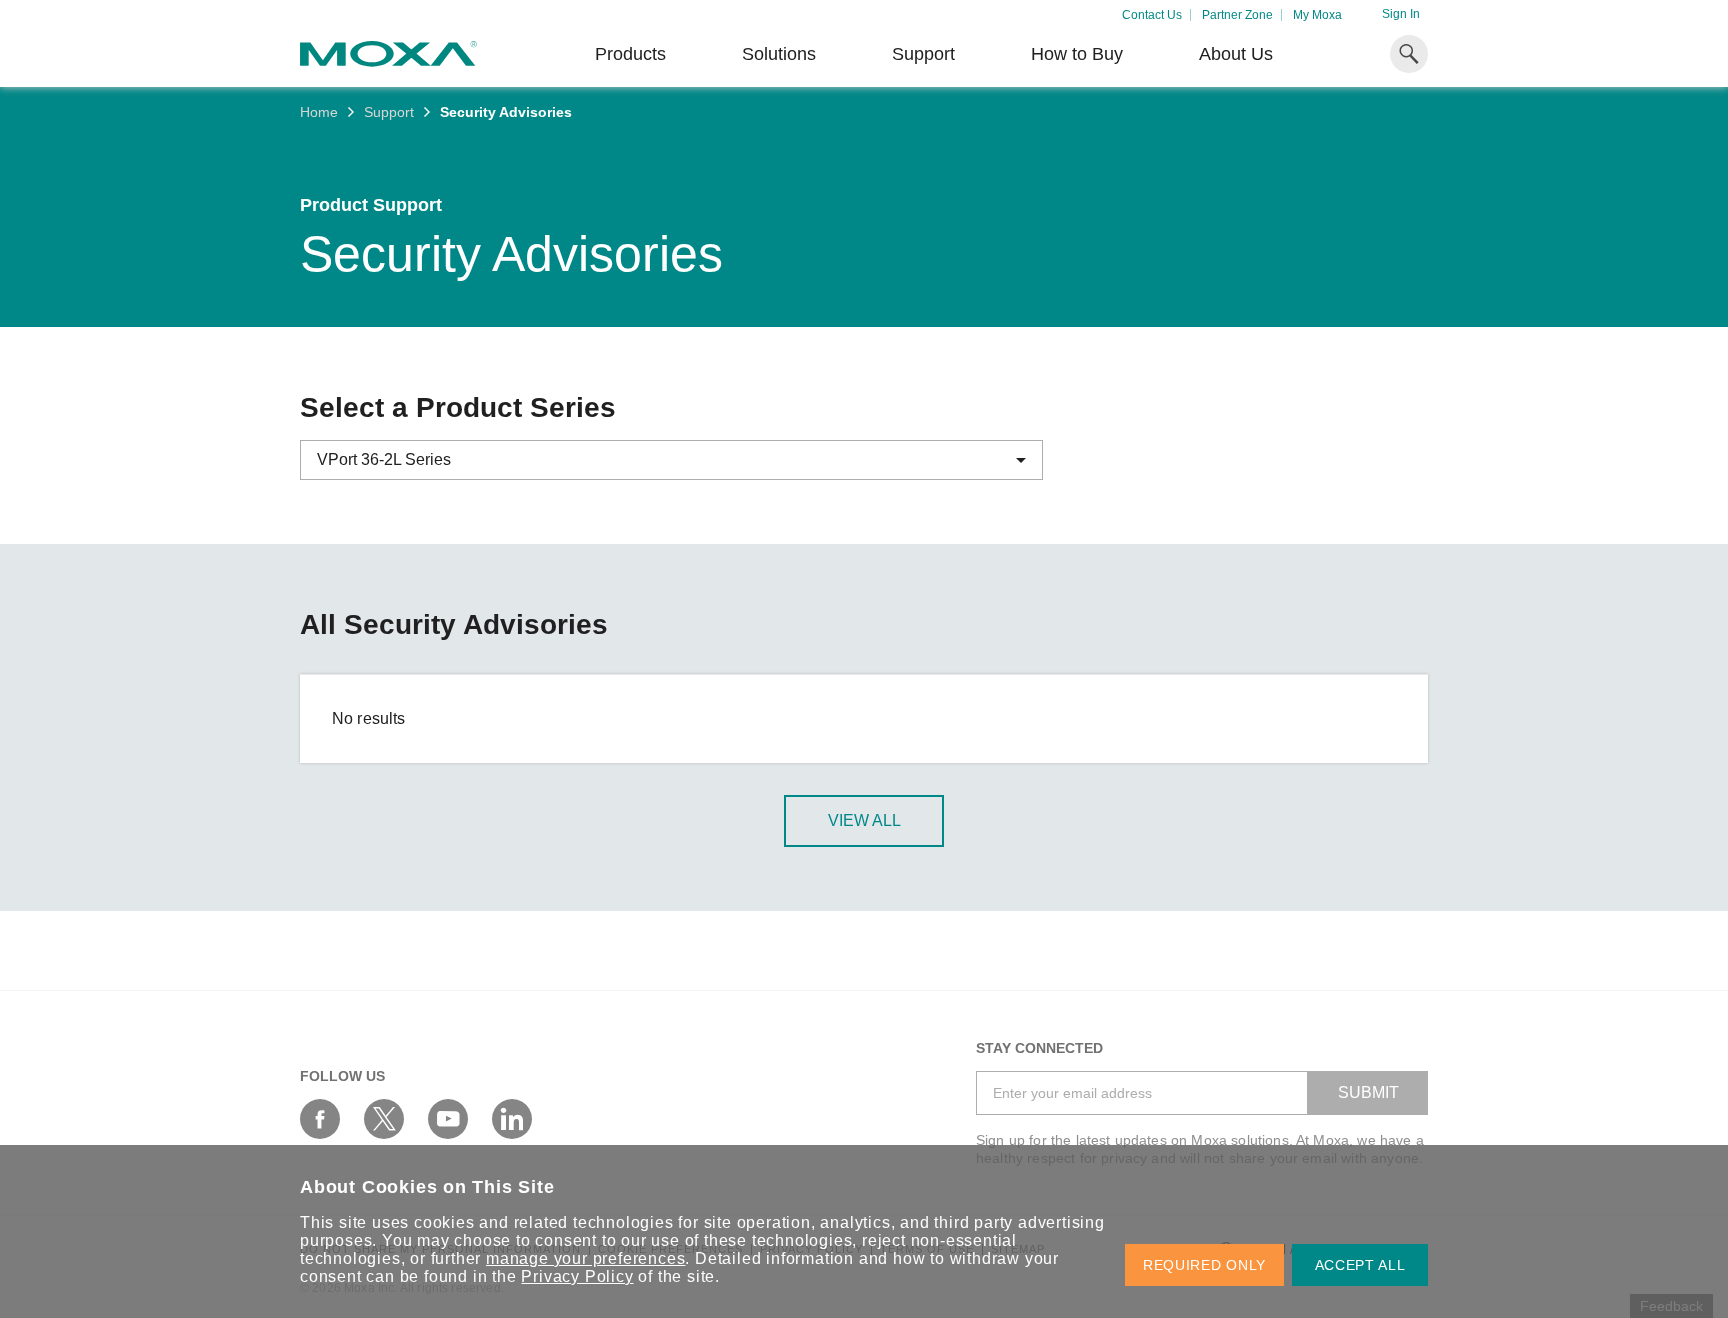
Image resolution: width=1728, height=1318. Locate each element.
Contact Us (1152, 15)
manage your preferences (585, 1258)
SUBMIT (1368, 1092)
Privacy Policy (577, 1276)
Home (319, 112)
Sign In (1401, 14)
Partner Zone (1237, 15)
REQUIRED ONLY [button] (1204, 1265)
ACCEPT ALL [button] (1360, 1265)
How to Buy (1077, 54)
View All (864, 820)
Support (923, 54)
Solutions (779, 54)
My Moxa (1317, 15)
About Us (1236, 54)
